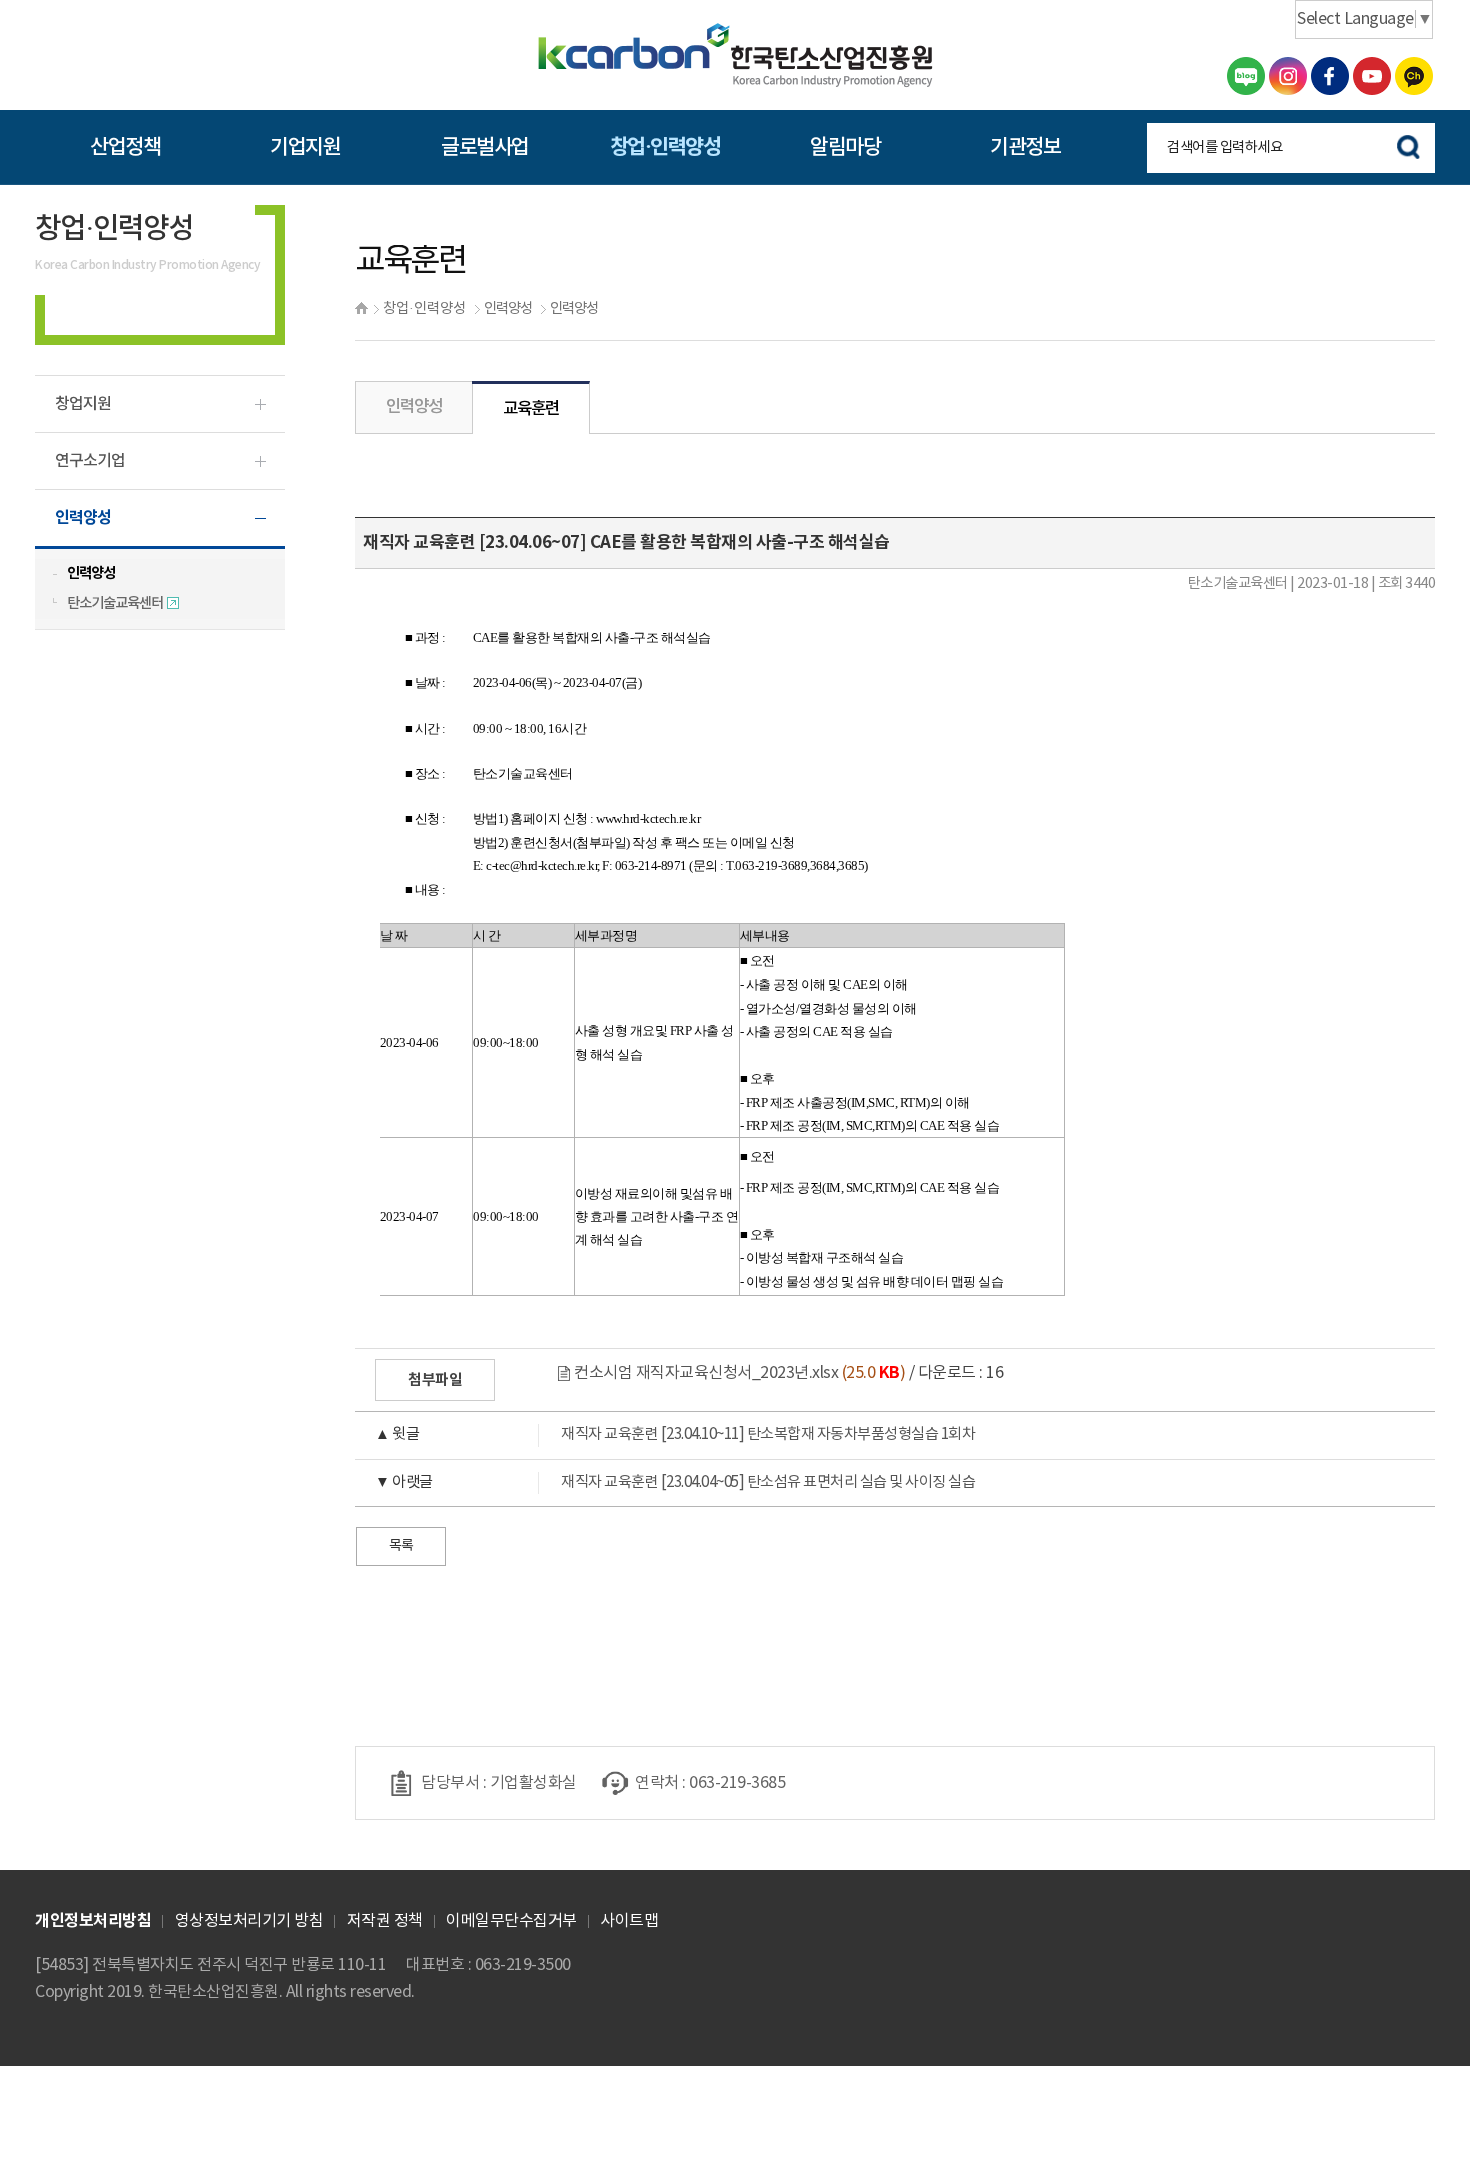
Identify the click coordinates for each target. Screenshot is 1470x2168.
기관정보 (1025, 147)
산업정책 (125, 147)
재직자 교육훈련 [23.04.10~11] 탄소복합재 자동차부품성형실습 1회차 (675, 1434)
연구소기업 (90, 461)
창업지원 (83, 404)
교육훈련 (531, 409)
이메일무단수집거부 (511, 1921)
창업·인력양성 (665, 147)
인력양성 (508, 308)
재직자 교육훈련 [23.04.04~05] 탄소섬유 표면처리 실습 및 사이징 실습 (675, 1482)
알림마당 (845, 147)
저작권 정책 (385, 1921)
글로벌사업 (485, 147)
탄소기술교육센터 (116, 603)
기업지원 (305, 147)
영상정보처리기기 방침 (249, 1921)
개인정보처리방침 (93, 1921)
